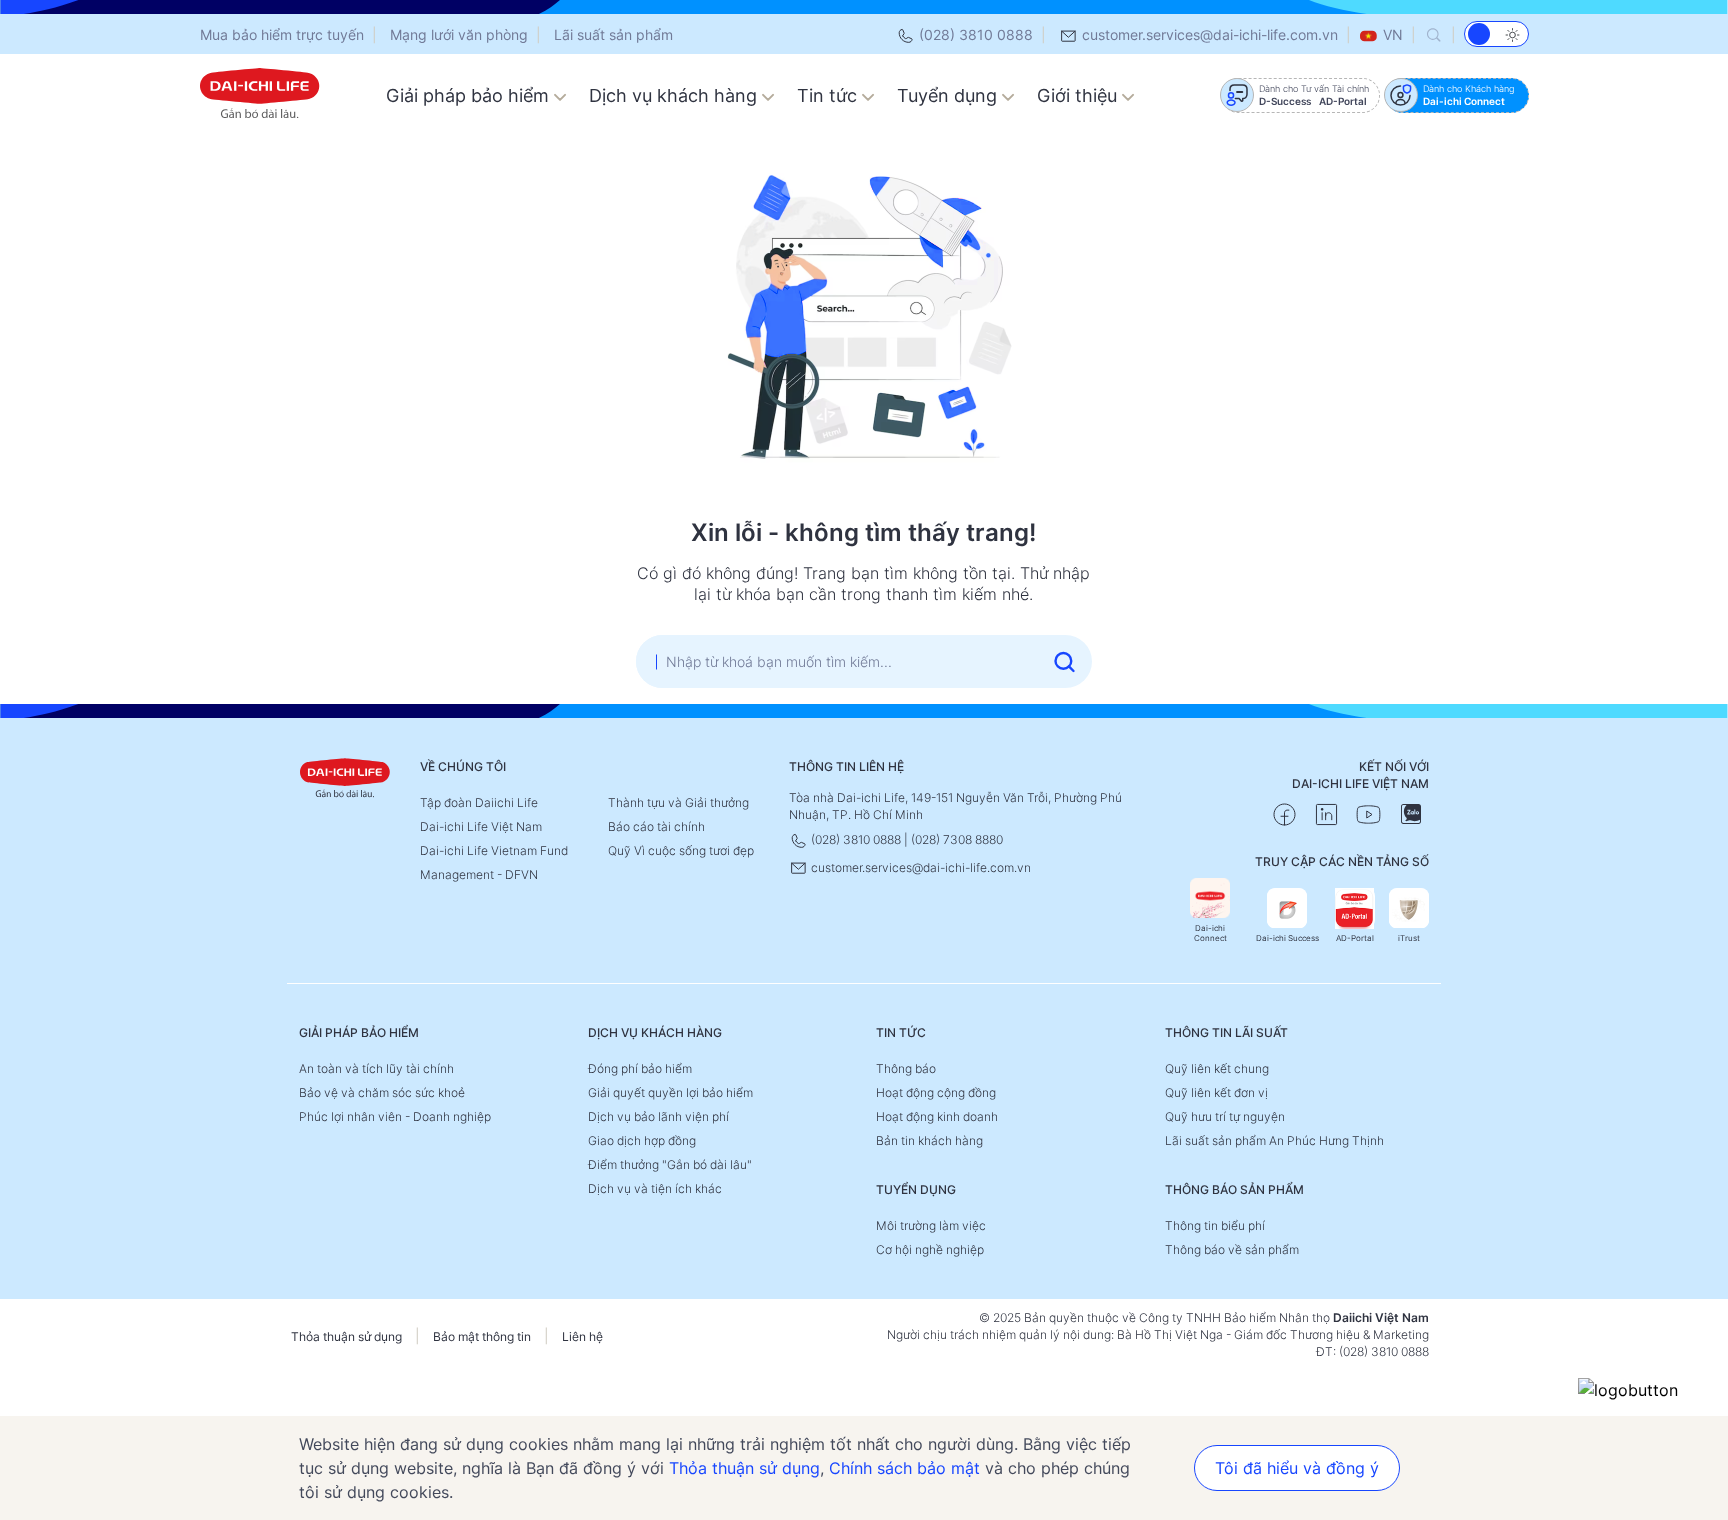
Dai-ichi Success (1287, 938)
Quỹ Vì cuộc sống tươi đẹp (681, 850)
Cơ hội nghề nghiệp (930, 1249)
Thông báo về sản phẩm (1232, 1249)
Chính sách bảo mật (904, 1468)
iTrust (1409, 938)
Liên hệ (582, 1336)
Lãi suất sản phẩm (613, 34)
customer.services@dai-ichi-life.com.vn (1208, 34)
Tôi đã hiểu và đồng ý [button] (1297, 1468)
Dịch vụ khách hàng (675, 95)
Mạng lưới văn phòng (459, 34)
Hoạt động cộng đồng (936, 1092)
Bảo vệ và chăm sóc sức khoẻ (382, 1092)
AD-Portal (1355, 938)
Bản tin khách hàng (929, 1140)
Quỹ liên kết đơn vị (1216, 1092)
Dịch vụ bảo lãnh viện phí (658, 1116)
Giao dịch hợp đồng (642, 1140)
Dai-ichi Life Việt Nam (481, 826)
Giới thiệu (1079, 95)
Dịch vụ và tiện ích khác (655, 1188)
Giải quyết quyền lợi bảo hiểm (670, 1092)
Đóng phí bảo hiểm (640, 1068)
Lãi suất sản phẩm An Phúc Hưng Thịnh (1274, 1140)
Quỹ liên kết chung (1217, 1068)
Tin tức (829, 95)
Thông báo (906, 1068)
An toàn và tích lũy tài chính (376, 1068)
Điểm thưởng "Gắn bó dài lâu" (670, 1164)
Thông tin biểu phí (1215, 1225)
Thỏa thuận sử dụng (346, 1336)
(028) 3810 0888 (974, 34)
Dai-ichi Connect (1210, 933)
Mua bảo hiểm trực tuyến (282, 34)
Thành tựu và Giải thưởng (678, 802)
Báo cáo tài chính (656, 826)
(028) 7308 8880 (957, 839)
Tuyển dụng (949, 95)
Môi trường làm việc (931, 1225)
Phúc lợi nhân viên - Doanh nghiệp (395, 1116)
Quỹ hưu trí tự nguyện (1225, 1116)
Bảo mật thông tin (482, 1336)
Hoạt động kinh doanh (937, 1116)
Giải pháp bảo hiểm (470, 95)
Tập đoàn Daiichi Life (479, 802)
